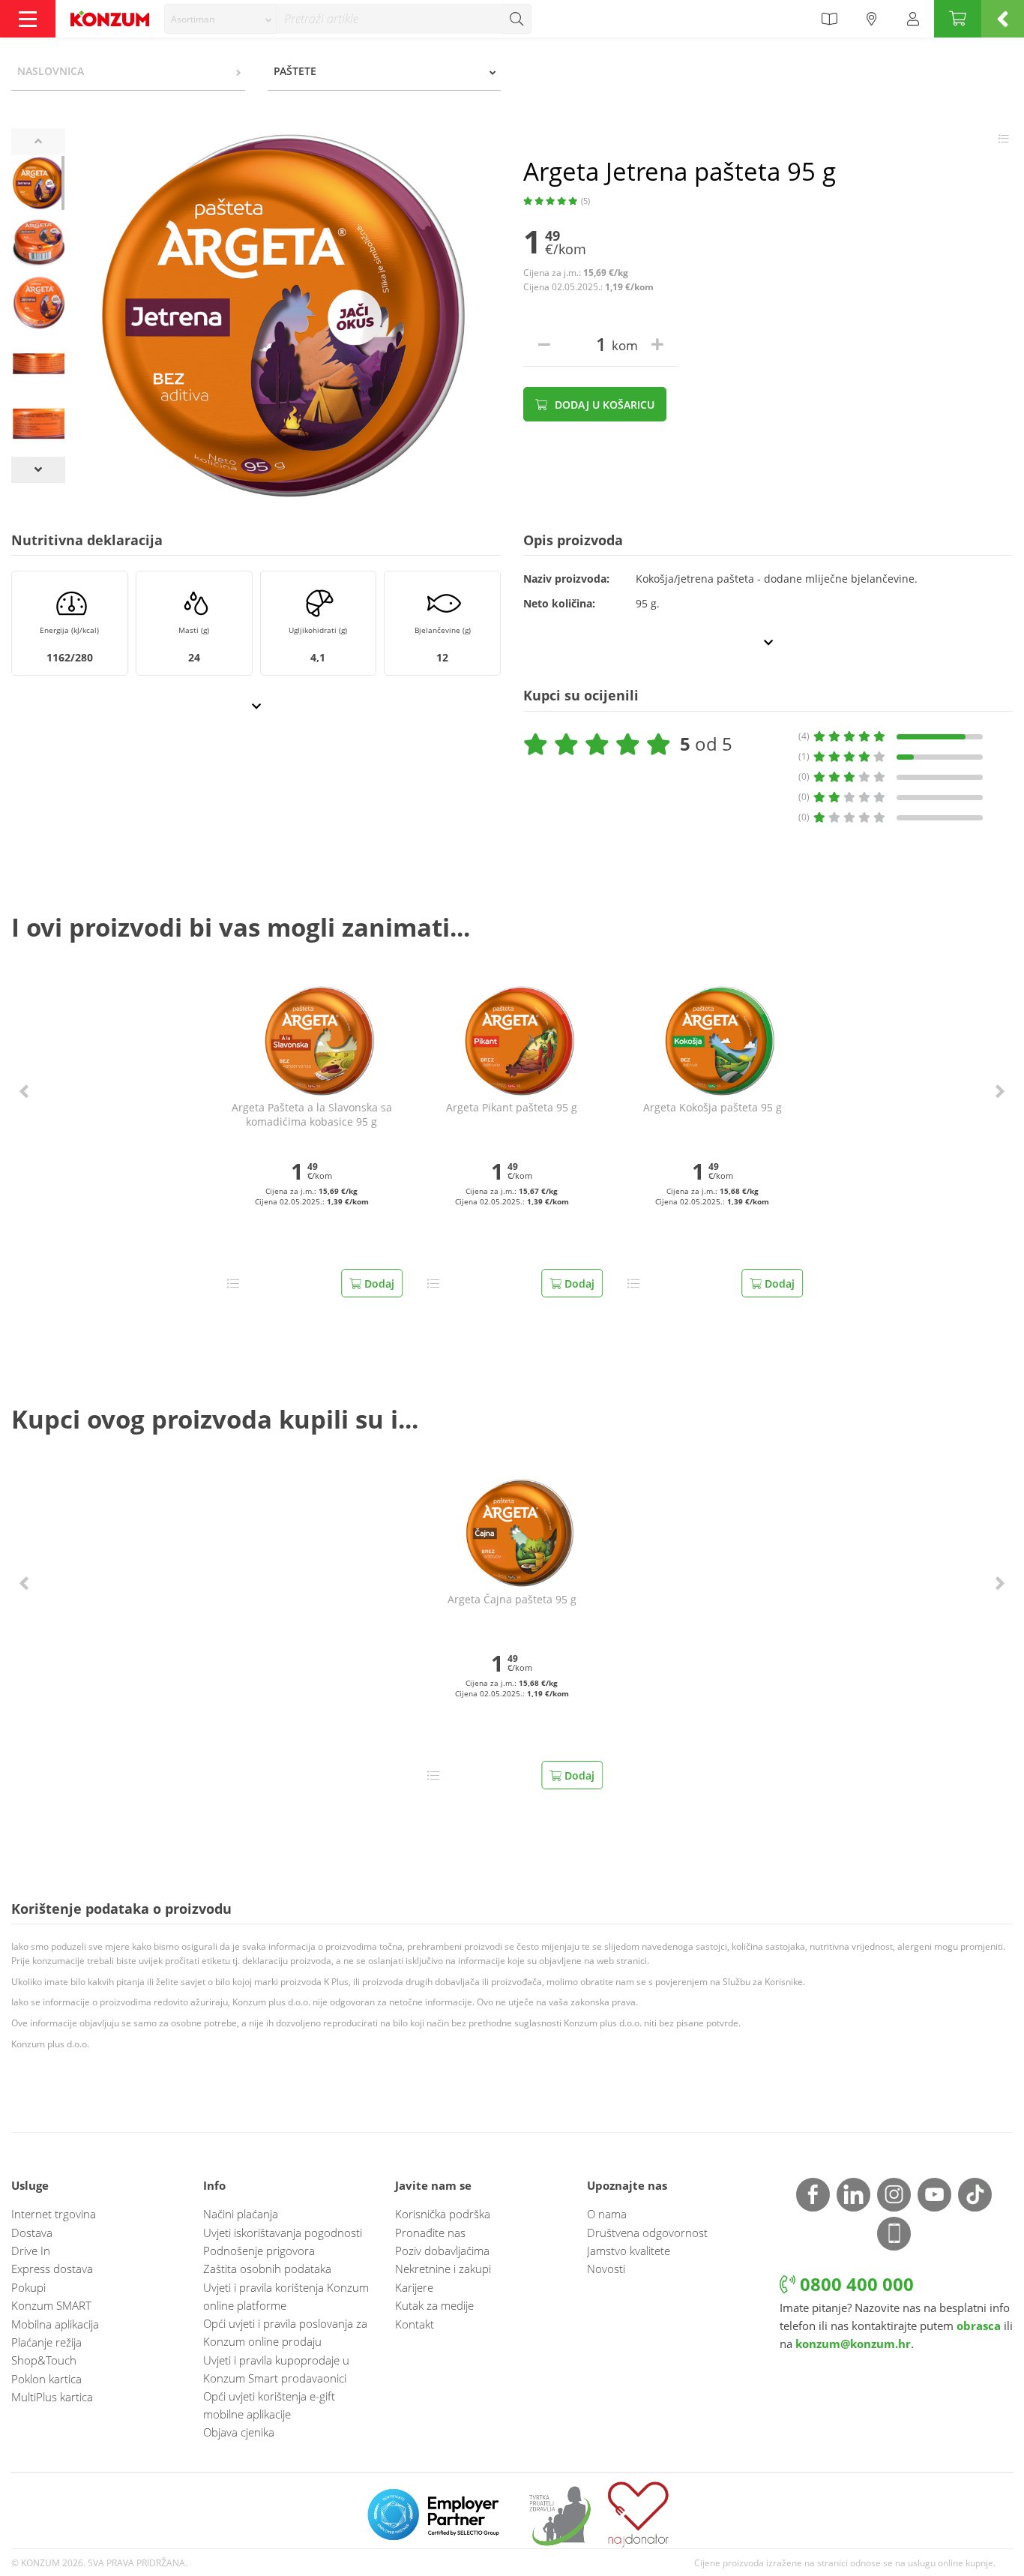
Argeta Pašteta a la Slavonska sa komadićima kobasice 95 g (312, 1115)
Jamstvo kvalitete (629, 2251)
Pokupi (28, 2287)
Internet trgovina (54, 2214)
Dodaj (378, 1284)
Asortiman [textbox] (193, 19)
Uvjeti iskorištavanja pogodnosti (283, 2233)
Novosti (606, 2269)
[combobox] (220, 19)
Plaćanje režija (46, 2342)
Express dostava (52, 2269)
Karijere (414, 2287)
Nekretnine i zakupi (443, 2269)
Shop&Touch (44, 2360)
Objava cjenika (239, 2432)
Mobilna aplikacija (55, 2324)
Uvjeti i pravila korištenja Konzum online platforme (286, 2296)
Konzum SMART (51, 2305)
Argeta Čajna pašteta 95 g (512, 1600)
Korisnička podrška (443, 2214)
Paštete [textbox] (295, 71)
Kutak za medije (434, 2305)
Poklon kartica (46, 2379)
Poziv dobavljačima (442, 2251)
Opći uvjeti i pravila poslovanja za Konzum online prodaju (285, 2332)
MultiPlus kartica (52, 2397)
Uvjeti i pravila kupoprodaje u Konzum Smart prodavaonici (276, 2369)
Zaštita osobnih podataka (267, 2269)
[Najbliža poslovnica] (872, 19)
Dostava (32, 2233)
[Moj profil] (913, 19)
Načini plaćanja (241, 2214)
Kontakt (415, 2324)
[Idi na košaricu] (958, 19)
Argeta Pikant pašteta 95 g (512, 1108)
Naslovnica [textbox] (51, 71)
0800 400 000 (855, 2284)
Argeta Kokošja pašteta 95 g (713, 1108)
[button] (24, 1091)
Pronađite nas (430, 2233)
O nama (607, 2214)
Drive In (31, 2251)
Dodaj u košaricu (603, 405)
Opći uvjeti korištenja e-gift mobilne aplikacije (269, 2405)
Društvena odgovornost (647, 2233)
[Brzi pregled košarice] (1003, 19)
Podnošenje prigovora (259, 2251)
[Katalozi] (829, 19)
